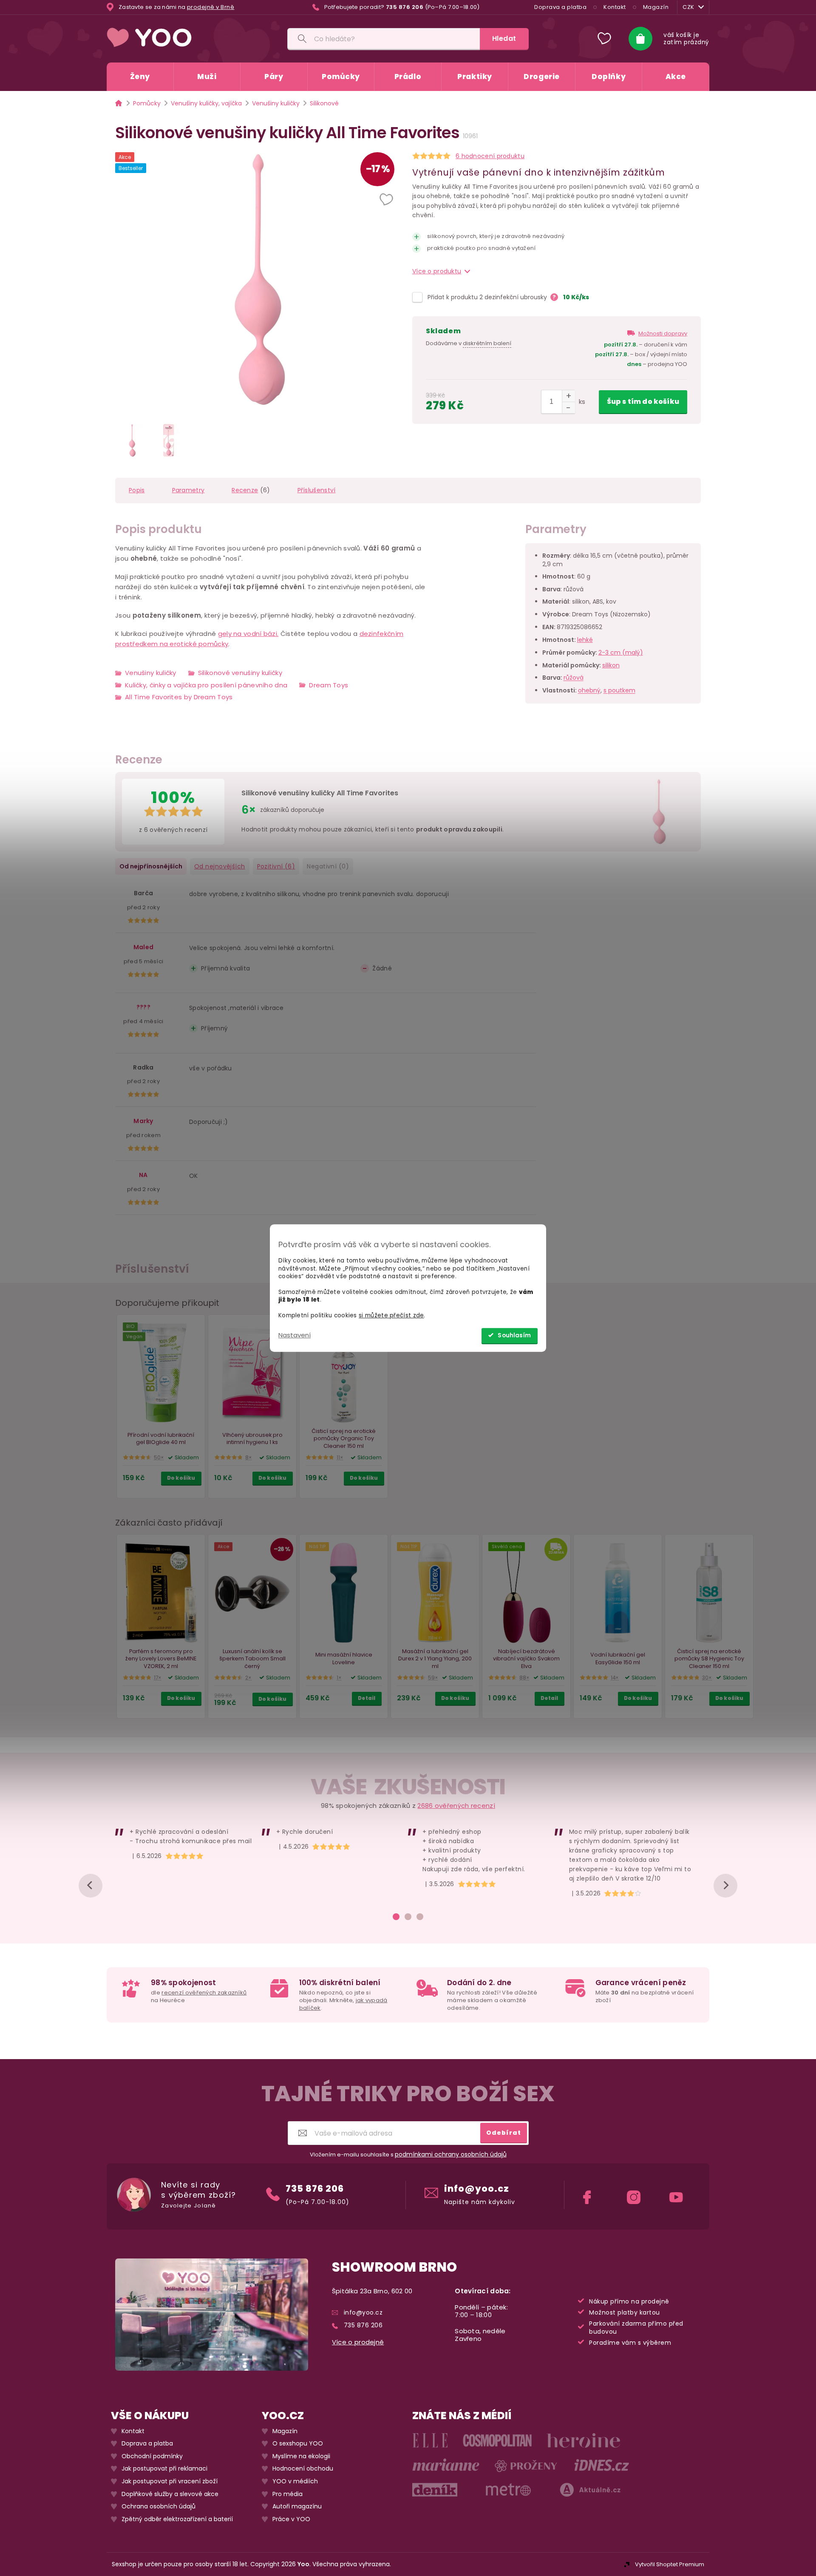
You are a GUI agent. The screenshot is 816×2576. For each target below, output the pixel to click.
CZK (688, 7)
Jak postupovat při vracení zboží (170, 2481)
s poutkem (619, 691)
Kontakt (615, 7)
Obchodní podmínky (152, 2456)
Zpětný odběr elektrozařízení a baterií (177, 2519)
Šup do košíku (643, 401)
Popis (137, 490)
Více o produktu (437, 271)
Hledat (504, 38)
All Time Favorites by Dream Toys (179, 697)
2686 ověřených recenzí (456, 1806)
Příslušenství (317, 490)
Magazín (656, 7)
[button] (387, 200)
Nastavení (295, 1335)
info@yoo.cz (477, 2188)
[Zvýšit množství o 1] (568, 396)
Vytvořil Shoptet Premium (670, 2564)
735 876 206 (315, 2188)
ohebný (589, 691)
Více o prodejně (358, 2342)
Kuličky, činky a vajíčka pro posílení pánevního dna (206, 685)
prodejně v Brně (211, 7)
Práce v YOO (291, 2519)
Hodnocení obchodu (303, 2469)
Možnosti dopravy (663, 333)
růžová (574, 678)
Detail (367, 1698)
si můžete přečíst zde (391, 1316)
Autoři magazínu (297, 2506)
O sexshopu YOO (298, 2444)
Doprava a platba (560, 7)
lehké (585, 640)
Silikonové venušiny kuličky (240, 673)
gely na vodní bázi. (248, 634)
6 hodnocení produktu (490, 156)
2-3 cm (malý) (621, 653)
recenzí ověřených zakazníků (204, 1993)
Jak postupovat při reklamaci (164, 2469)
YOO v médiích (295, 2481)
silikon (611, 665)
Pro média (288, 2494)
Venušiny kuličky (151, 673)
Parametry (188, 490)
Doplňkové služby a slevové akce (170, 2494)
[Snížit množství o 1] (568, 407)
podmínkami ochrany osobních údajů (451, 2154)
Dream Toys (329, 685)
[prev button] (91, 1886)
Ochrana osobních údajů (159, 2506)
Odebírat (504, 2132)
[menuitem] (140, 77)
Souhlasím (514, 1335)
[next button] (725, 1886)
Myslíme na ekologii (301, 2456)
